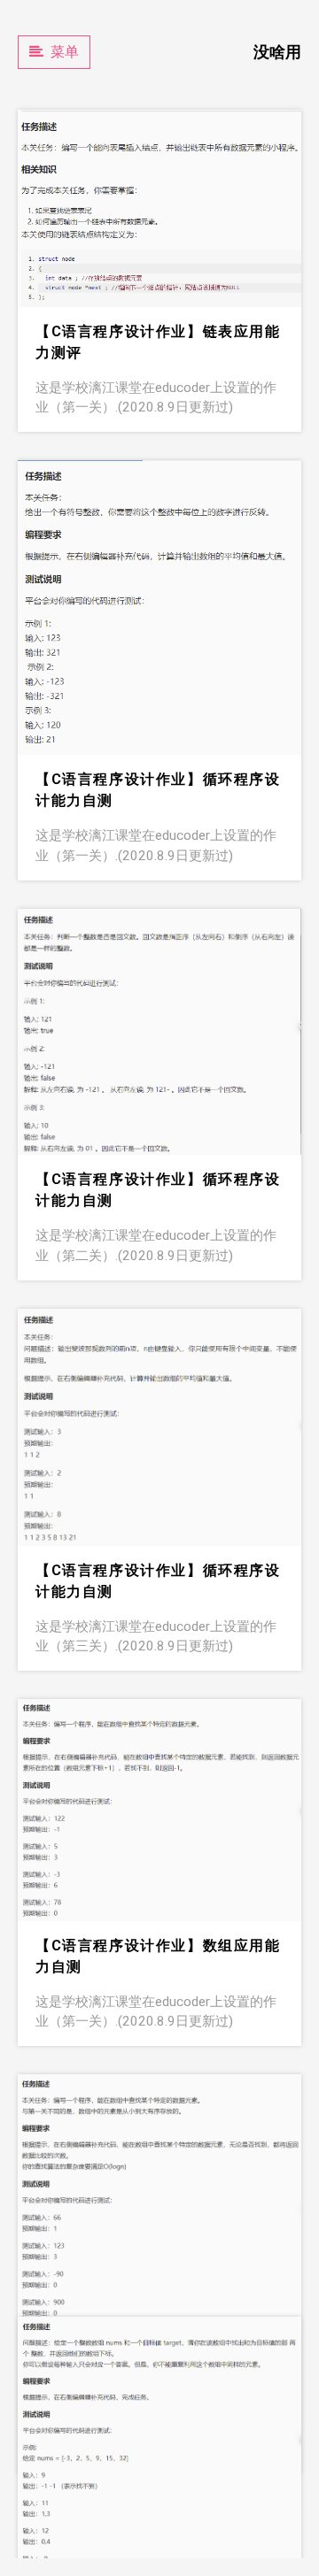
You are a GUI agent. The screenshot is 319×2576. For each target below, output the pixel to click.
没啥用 (277, 52)
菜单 (65, 52)
